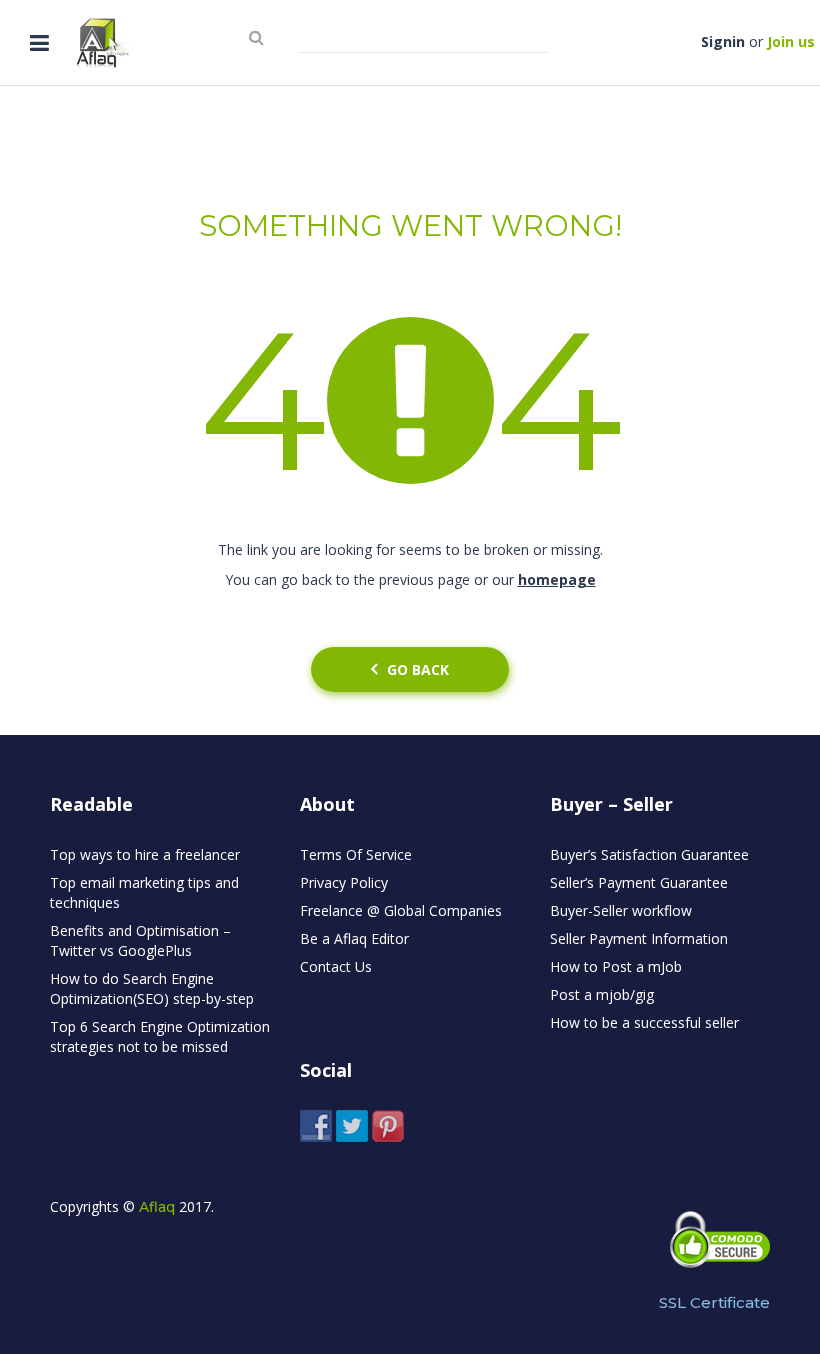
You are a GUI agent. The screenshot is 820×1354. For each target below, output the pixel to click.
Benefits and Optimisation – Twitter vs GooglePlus (140, 940)
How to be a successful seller (644, 1022)
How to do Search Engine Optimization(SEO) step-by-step (152, 988)
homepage (557, 579)
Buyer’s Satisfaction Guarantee (649, 854)
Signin (723, 41)
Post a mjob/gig (602, 994)
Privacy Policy (344, 882)
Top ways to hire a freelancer (145, 854)
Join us (791, 41)
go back (418, 669)
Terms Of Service (356, 854)
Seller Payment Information (639, 938)
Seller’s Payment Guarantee (639, 882)
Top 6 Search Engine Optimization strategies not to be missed (160, 1036)
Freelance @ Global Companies (401, 910)
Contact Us (336, 966)
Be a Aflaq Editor (354, 938)
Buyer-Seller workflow (621, 910)
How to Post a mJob (616, 966)
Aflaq (157, 1207)
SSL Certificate (714, 1302)
